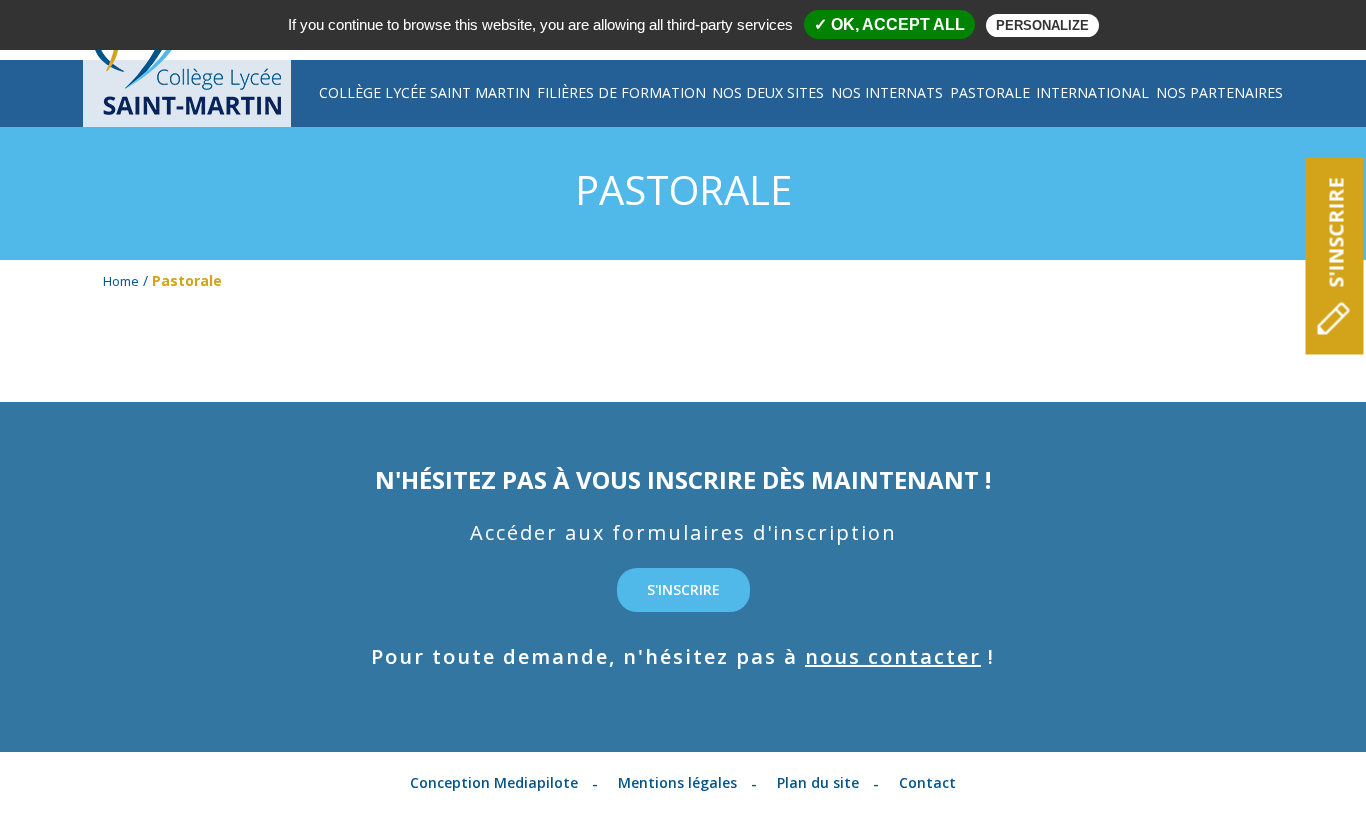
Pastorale (990, 93)
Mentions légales (677, 782)
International (1092, 93)
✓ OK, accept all (889, 24)
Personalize (1042, 25)
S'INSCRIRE (1336, 233)
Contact (927, 782)
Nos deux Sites (768, 93)
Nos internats (887, 93)
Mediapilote (536, 782)
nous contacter (893, 656)
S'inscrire (683, 589)
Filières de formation (621, 93)
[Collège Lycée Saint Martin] (187, 93)
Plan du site (818, 782)
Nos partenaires (1219, 93)
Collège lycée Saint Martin (424, 93)
